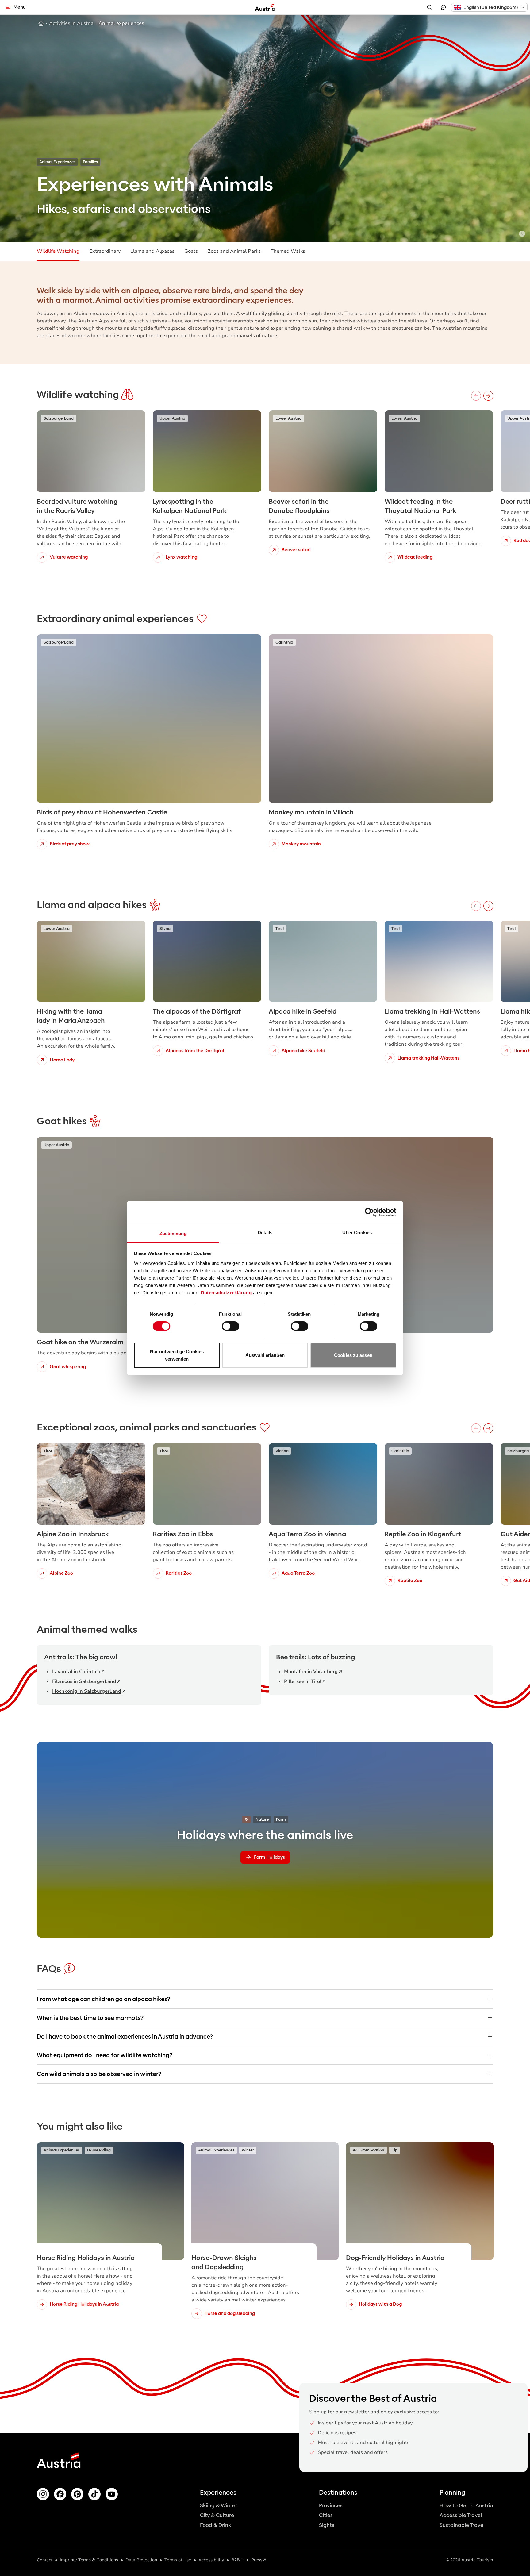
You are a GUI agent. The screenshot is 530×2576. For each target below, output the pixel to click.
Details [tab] (265, 1232)
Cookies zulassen (353, 1355)
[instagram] (43, 2494)
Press (257, 2560)
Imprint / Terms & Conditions (89, 2560)
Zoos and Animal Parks (234, 251)
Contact (45, 2560)
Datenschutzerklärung (226, 1292)
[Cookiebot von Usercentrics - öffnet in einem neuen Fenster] (369, 1212)
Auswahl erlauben (265, 1355)
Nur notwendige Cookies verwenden (177, 1355)
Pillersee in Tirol (303, 1681)
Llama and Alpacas (152, 251)
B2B (236, 2560)
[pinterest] (77, 2494)
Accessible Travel (461, 2515)
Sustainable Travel (462, 2525)
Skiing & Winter (219, 2506)
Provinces (331, 2506)
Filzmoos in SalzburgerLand (84, 1681)
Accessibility (211, 2560)
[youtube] (112, 2494)
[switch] (230, 1326)
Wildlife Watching (58, 251)
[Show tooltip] (522, 234)
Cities (326, 2515)
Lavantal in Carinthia (76, 1672)
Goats (191, 251)
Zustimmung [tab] (173, 1233)
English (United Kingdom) (491, 7)
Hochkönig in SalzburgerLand (87, 1691)
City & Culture (217, 2515)
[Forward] (488, 396)
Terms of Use (178, 2560)
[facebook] (60, 2494)
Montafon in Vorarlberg (311, 1672)
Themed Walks (288, 251)
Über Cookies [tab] (357, 1232)
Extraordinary (105, 251)
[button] (489, 7)
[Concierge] (443, 7)
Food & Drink (215, 2525)
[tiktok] (94, 2494)
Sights (327, 2525)
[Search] (430, 7)
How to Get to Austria (466, 2506)
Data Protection (141, 2560)
